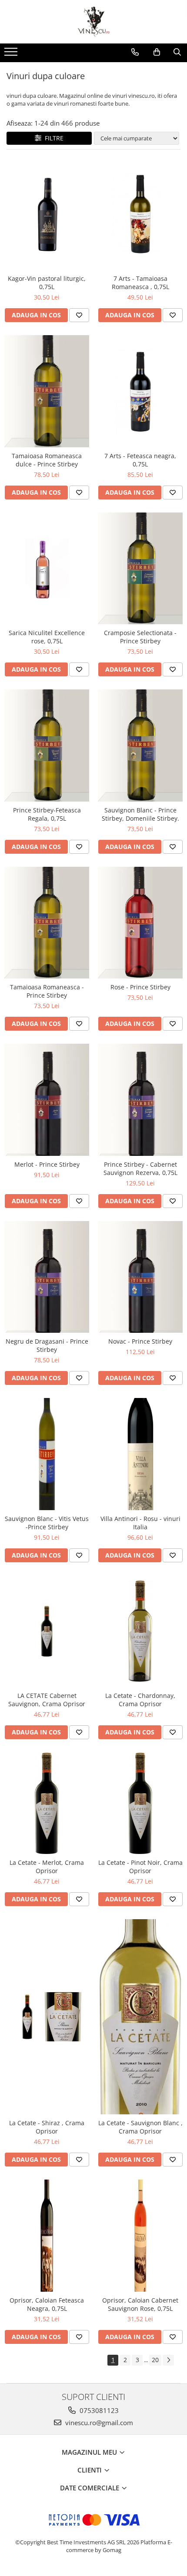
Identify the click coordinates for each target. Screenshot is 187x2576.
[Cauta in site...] (177, 52)
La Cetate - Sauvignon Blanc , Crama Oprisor (140, 2127)
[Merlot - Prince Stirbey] (47, 1100)
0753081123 (98, 2410)
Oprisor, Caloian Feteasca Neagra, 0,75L (47, 2304)
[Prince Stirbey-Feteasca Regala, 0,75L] (47, 746)
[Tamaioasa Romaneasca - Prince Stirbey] (47, 923)
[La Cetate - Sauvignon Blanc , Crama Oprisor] (140, 2017)
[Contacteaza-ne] (135, 52)
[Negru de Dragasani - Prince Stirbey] (47, 1277)
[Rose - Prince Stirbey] (140, 923)
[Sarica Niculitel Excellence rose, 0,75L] (47, 569)
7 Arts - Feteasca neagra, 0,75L (140, 460)
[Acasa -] (93, 22)
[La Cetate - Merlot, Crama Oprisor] (47, 1803)
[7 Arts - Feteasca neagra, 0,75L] (140, 391)
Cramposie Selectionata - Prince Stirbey (140, 637)
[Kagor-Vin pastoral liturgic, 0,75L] (47, 214)
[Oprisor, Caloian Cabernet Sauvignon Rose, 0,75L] (140, 2236)
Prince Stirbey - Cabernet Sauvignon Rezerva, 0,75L (140, 1168)
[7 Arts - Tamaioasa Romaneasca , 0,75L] (140, 214)
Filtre (52, 138)
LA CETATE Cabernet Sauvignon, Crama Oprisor (47, 1700)
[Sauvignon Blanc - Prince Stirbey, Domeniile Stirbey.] (140, 746)
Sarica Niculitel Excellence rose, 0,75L (47, 637)
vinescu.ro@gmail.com (98, 2423)
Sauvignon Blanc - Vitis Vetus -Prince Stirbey (47, 1523)
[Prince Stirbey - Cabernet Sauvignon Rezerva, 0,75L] (140, 1100)
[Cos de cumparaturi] (157, 52)
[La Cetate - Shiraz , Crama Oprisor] (47, 2017)
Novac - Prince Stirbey (140, 1341)
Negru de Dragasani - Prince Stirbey (47, 1345)
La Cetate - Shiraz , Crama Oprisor (47, 2127)
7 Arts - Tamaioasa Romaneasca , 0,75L (140, 283)
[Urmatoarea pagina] (168, 2360)
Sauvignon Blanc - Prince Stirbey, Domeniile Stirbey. (140, 814)
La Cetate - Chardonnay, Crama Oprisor (140, 1700)
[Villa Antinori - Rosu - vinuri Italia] (140, 1454)
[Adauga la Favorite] (79, 315)
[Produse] (12, 54)
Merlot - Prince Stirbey (47, 1164)
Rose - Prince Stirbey (140, 987)
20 (155, 2360)
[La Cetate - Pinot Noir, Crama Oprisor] (140, 1803)
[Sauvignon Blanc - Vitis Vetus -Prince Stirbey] (47, 1454)
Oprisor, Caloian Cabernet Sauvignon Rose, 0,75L (140, 2304)
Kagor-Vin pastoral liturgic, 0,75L (47, 283)
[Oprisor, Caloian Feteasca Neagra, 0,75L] (47, 2236)
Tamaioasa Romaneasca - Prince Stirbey (47, 991)
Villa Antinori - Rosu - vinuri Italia (140, 1523)
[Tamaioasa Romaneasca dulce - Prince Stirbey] (47, 391)
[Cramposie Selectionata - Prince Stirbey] (140, 569)
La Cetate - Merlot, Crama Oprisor (47, 1867)
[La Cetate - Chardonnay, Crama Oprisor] (140, 1631)
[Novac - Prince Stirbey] (140, 1277)
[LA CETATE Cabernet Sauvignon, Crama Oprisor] (47, 1631)
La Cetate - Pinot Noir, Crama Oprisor (140, 1867)
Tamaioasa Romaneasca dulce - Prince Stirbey (47, 460)
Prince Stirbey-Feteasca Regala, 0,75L (47, 814)
